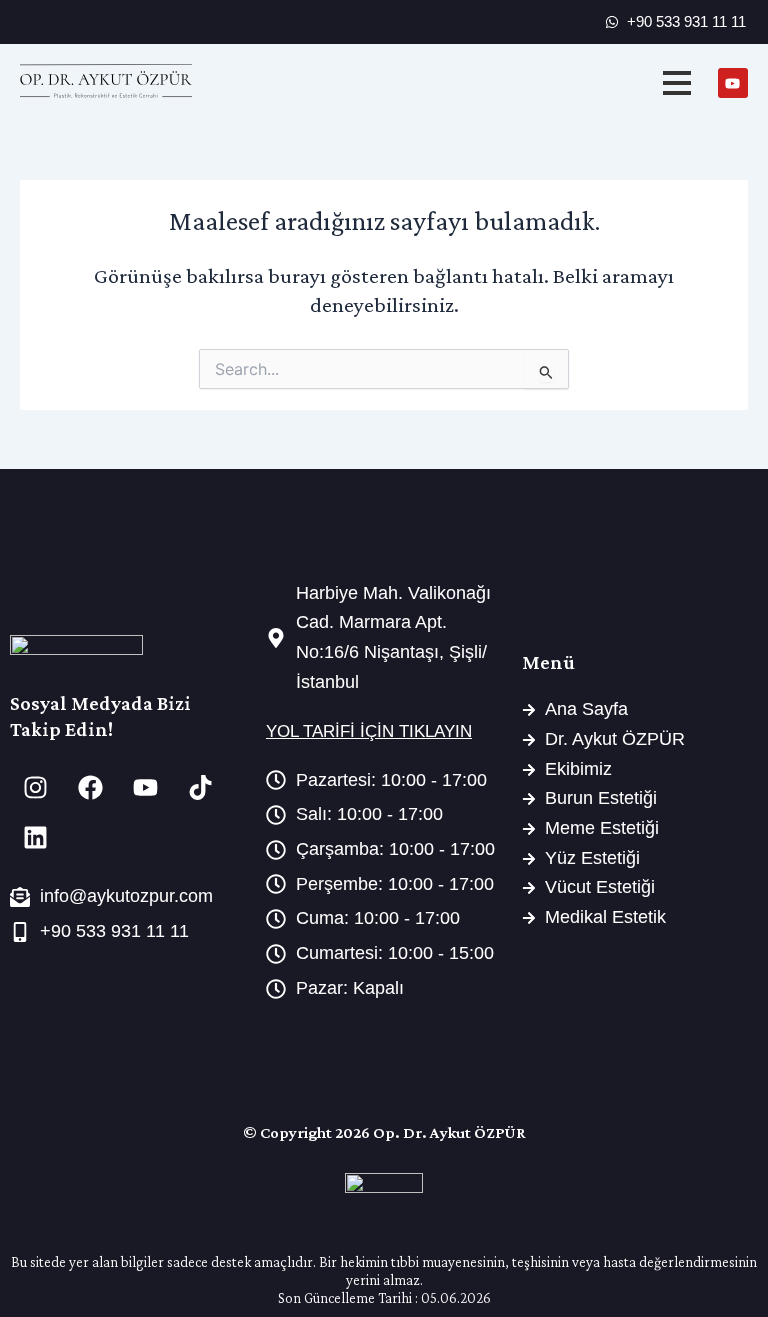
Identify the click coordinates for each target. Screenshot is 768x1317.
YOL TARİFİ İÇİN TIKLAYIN (369, 731)
